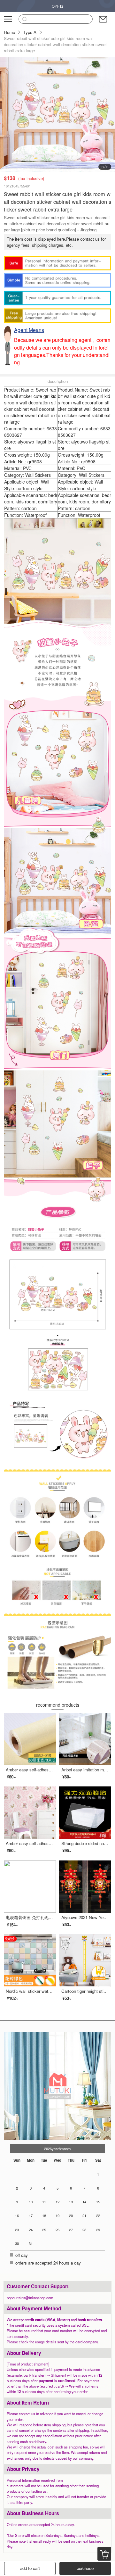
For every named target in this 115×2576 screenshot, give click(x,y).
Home (9, 32)
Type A (30, 32)
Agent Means (29, 330)
